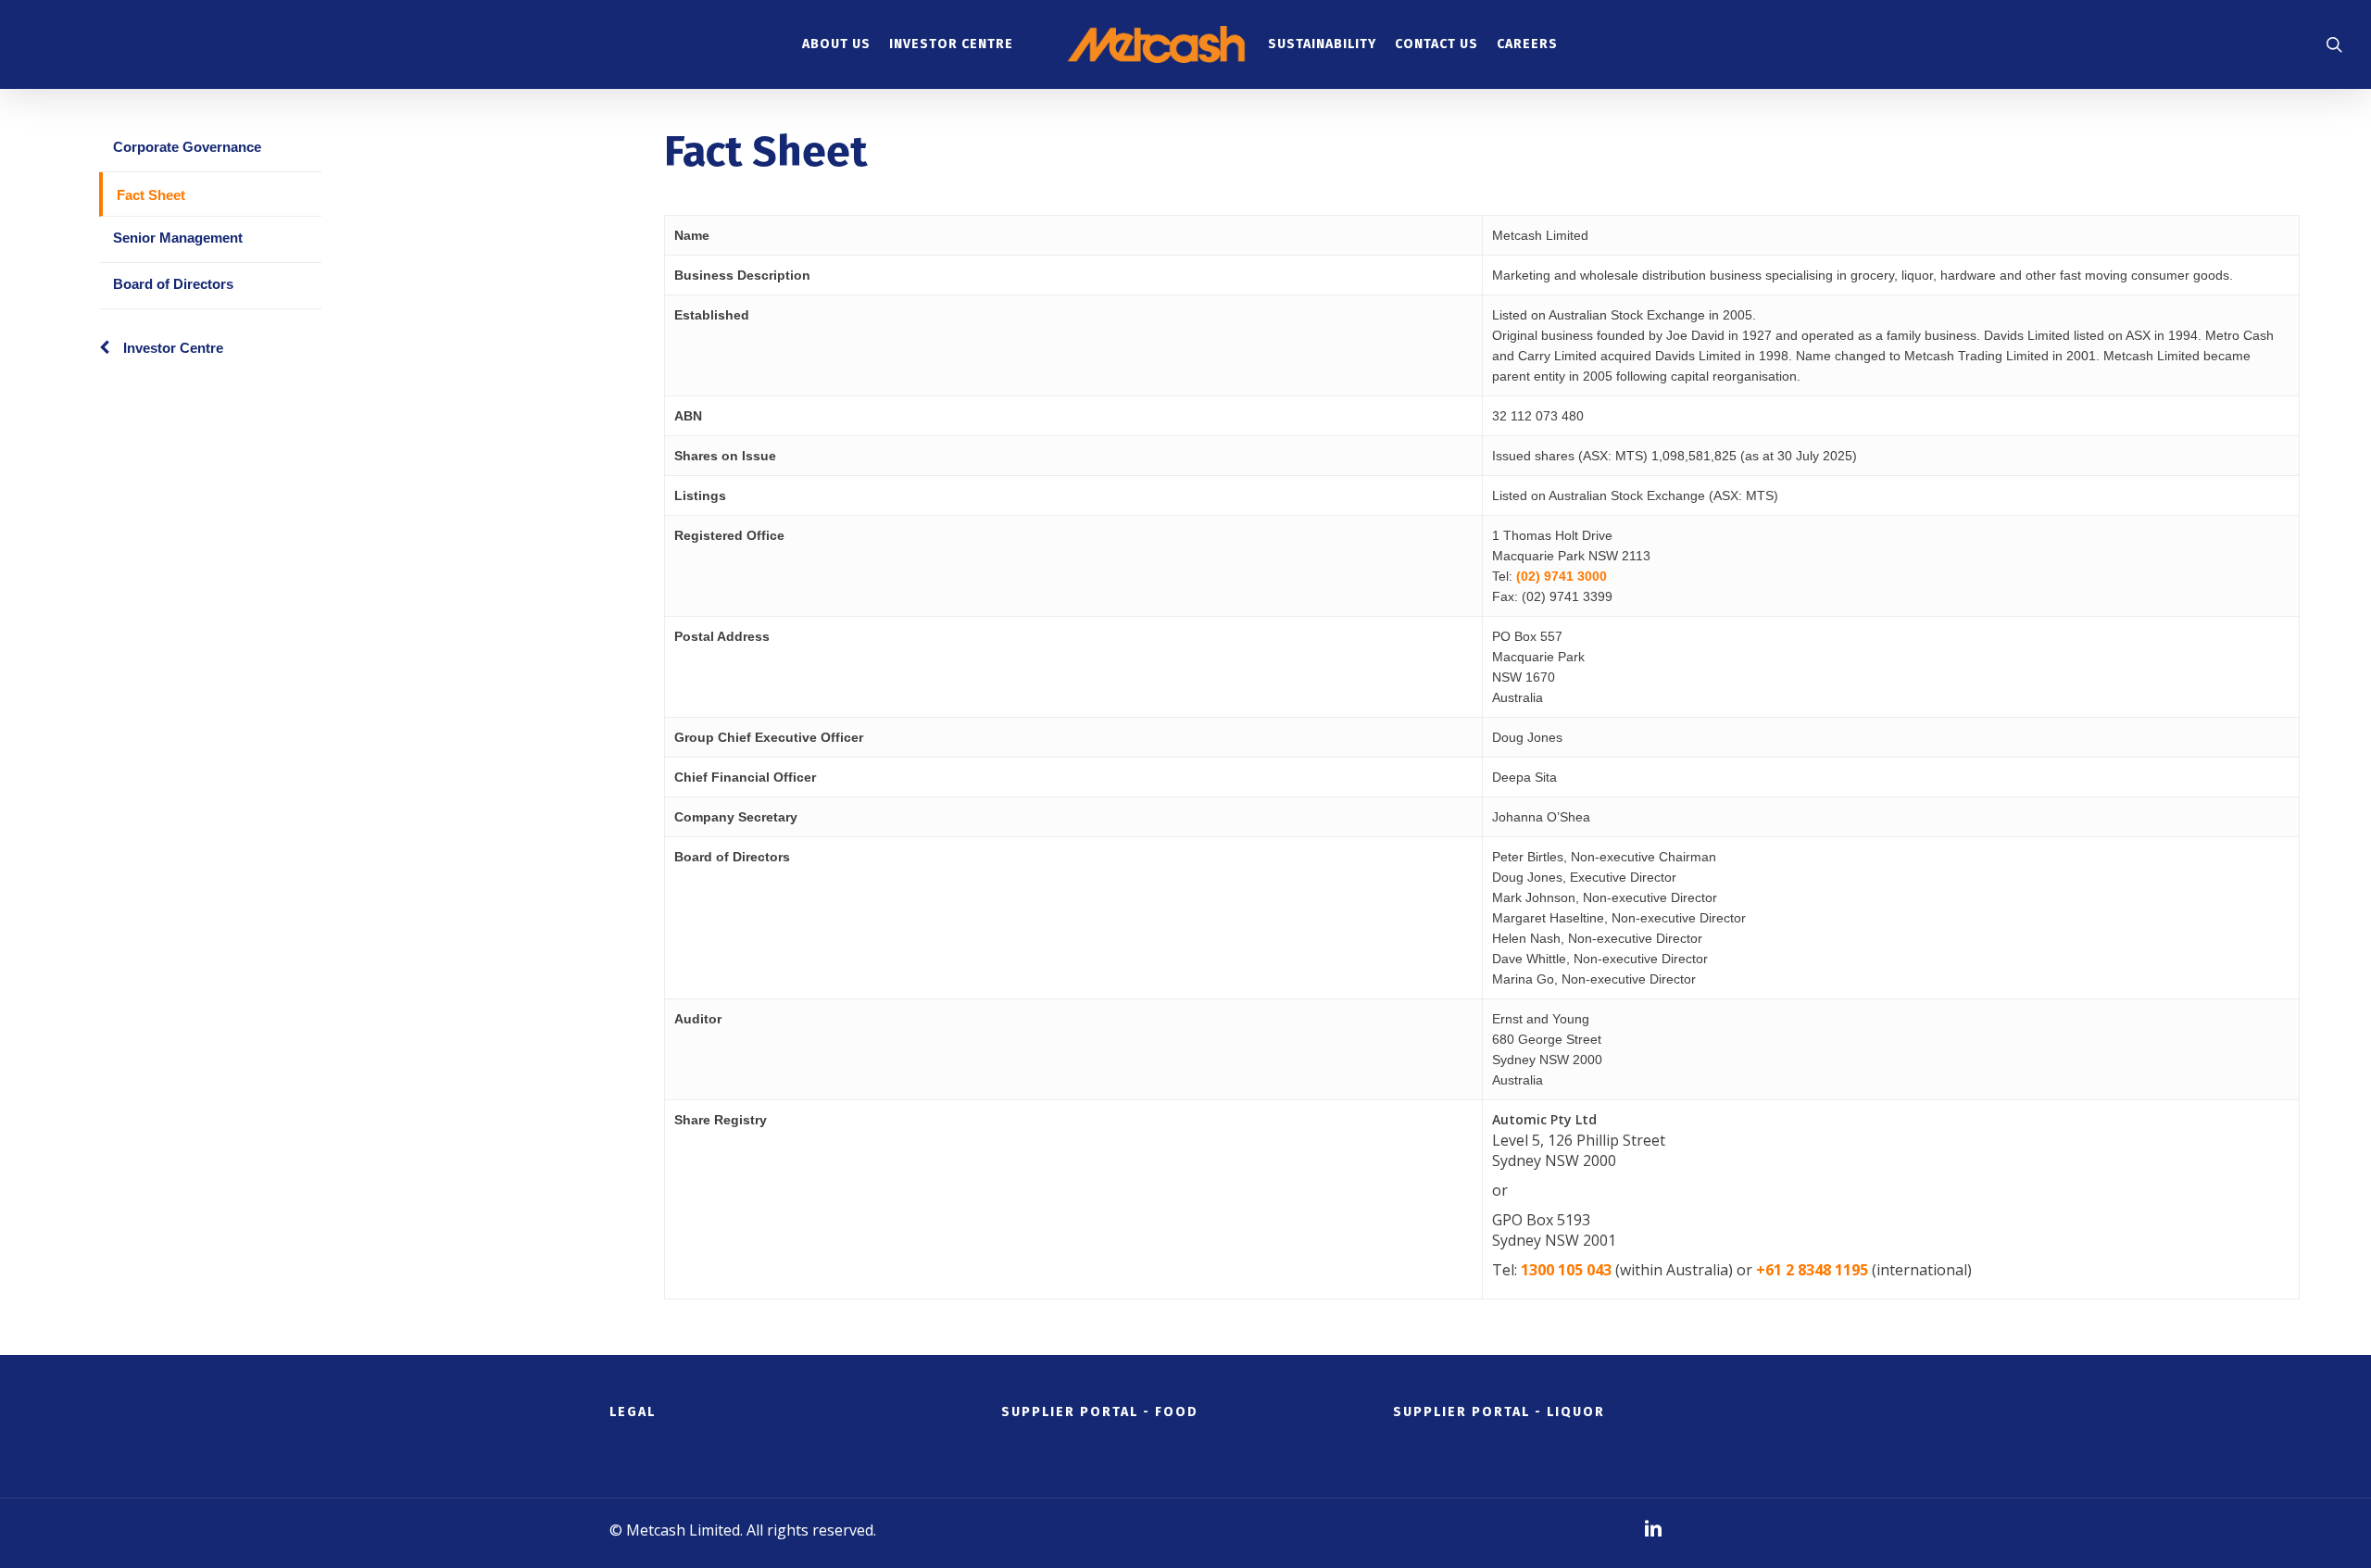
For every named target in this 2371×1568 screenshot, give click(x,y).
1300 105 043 (1566, 1270)
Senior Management (178, 238)
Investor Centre (173, 348)
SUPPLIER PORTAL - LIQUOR (1499, 1412)
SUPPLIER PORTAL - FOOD (1100, 1412)
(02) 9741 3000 (1562, 576)
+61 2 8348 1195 (1812, 1270)
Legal (633, 1412)
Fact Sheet (151, 195)
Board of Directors (173, 284)
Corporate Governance (187, 147)
